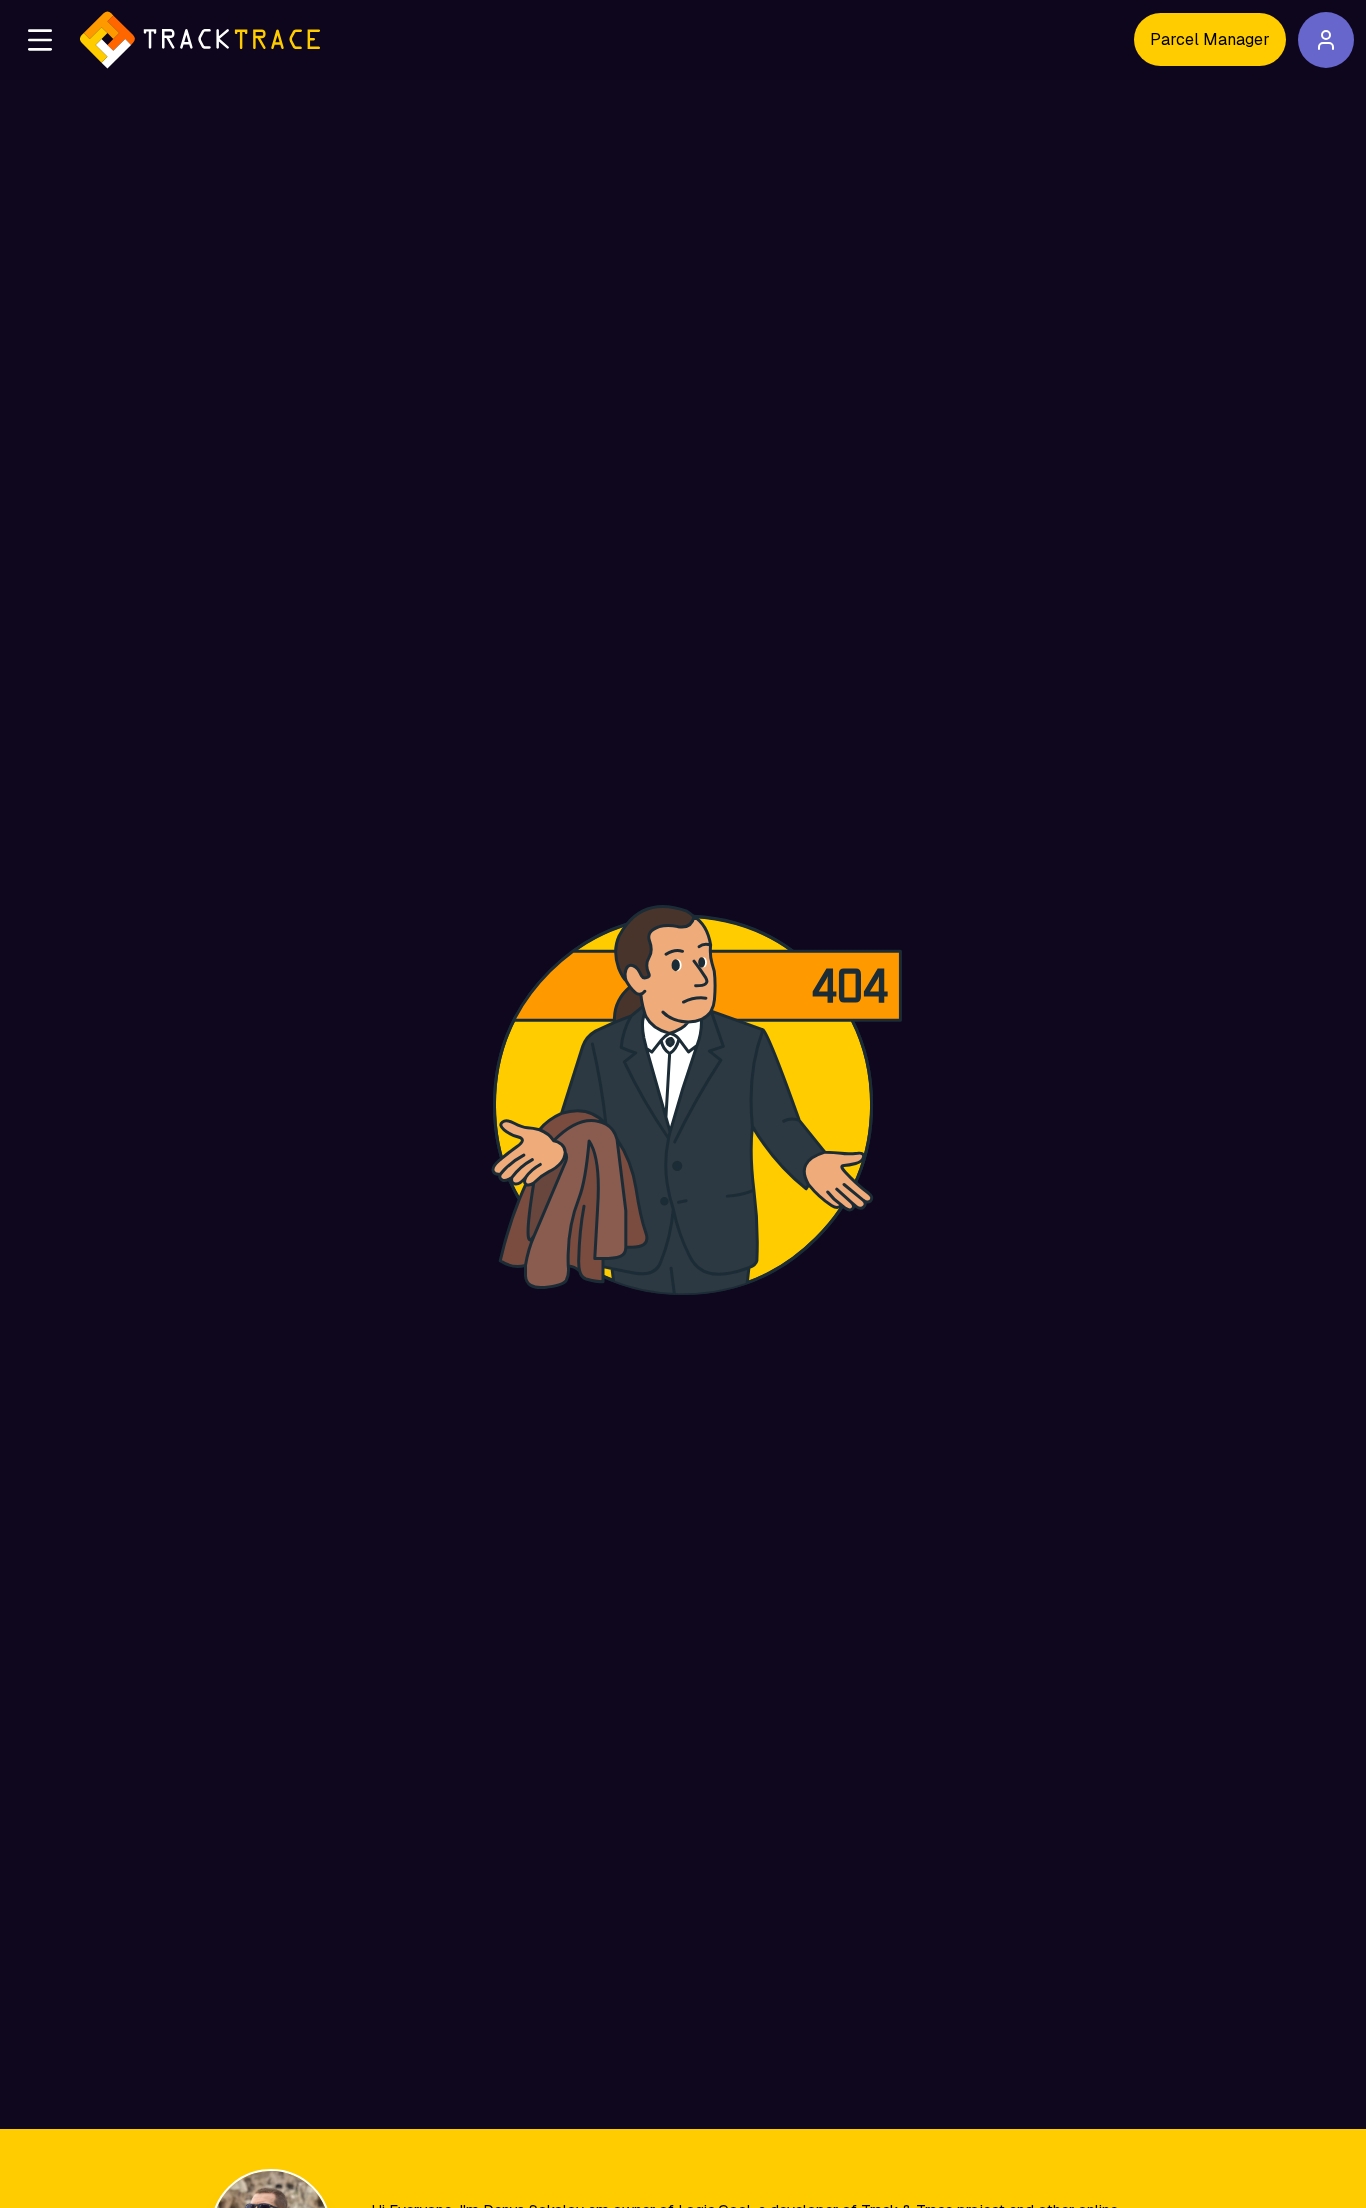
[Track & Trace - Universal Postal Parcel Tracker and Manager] (200, 40)
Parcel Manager (1210, 39)
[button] (40, 40)
